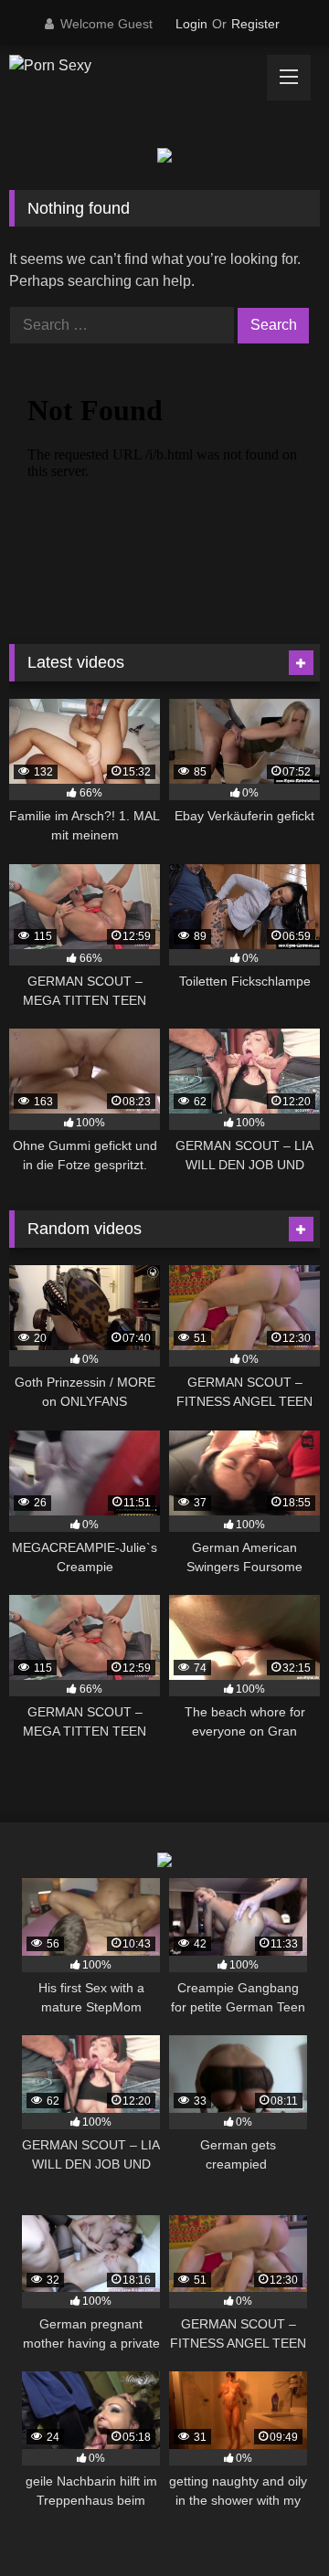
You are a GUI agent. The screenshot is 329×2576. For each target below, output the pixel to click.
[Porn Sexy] (135, 66)
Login (191, 24)
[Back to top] (272, 2522)
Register (255, 24)
